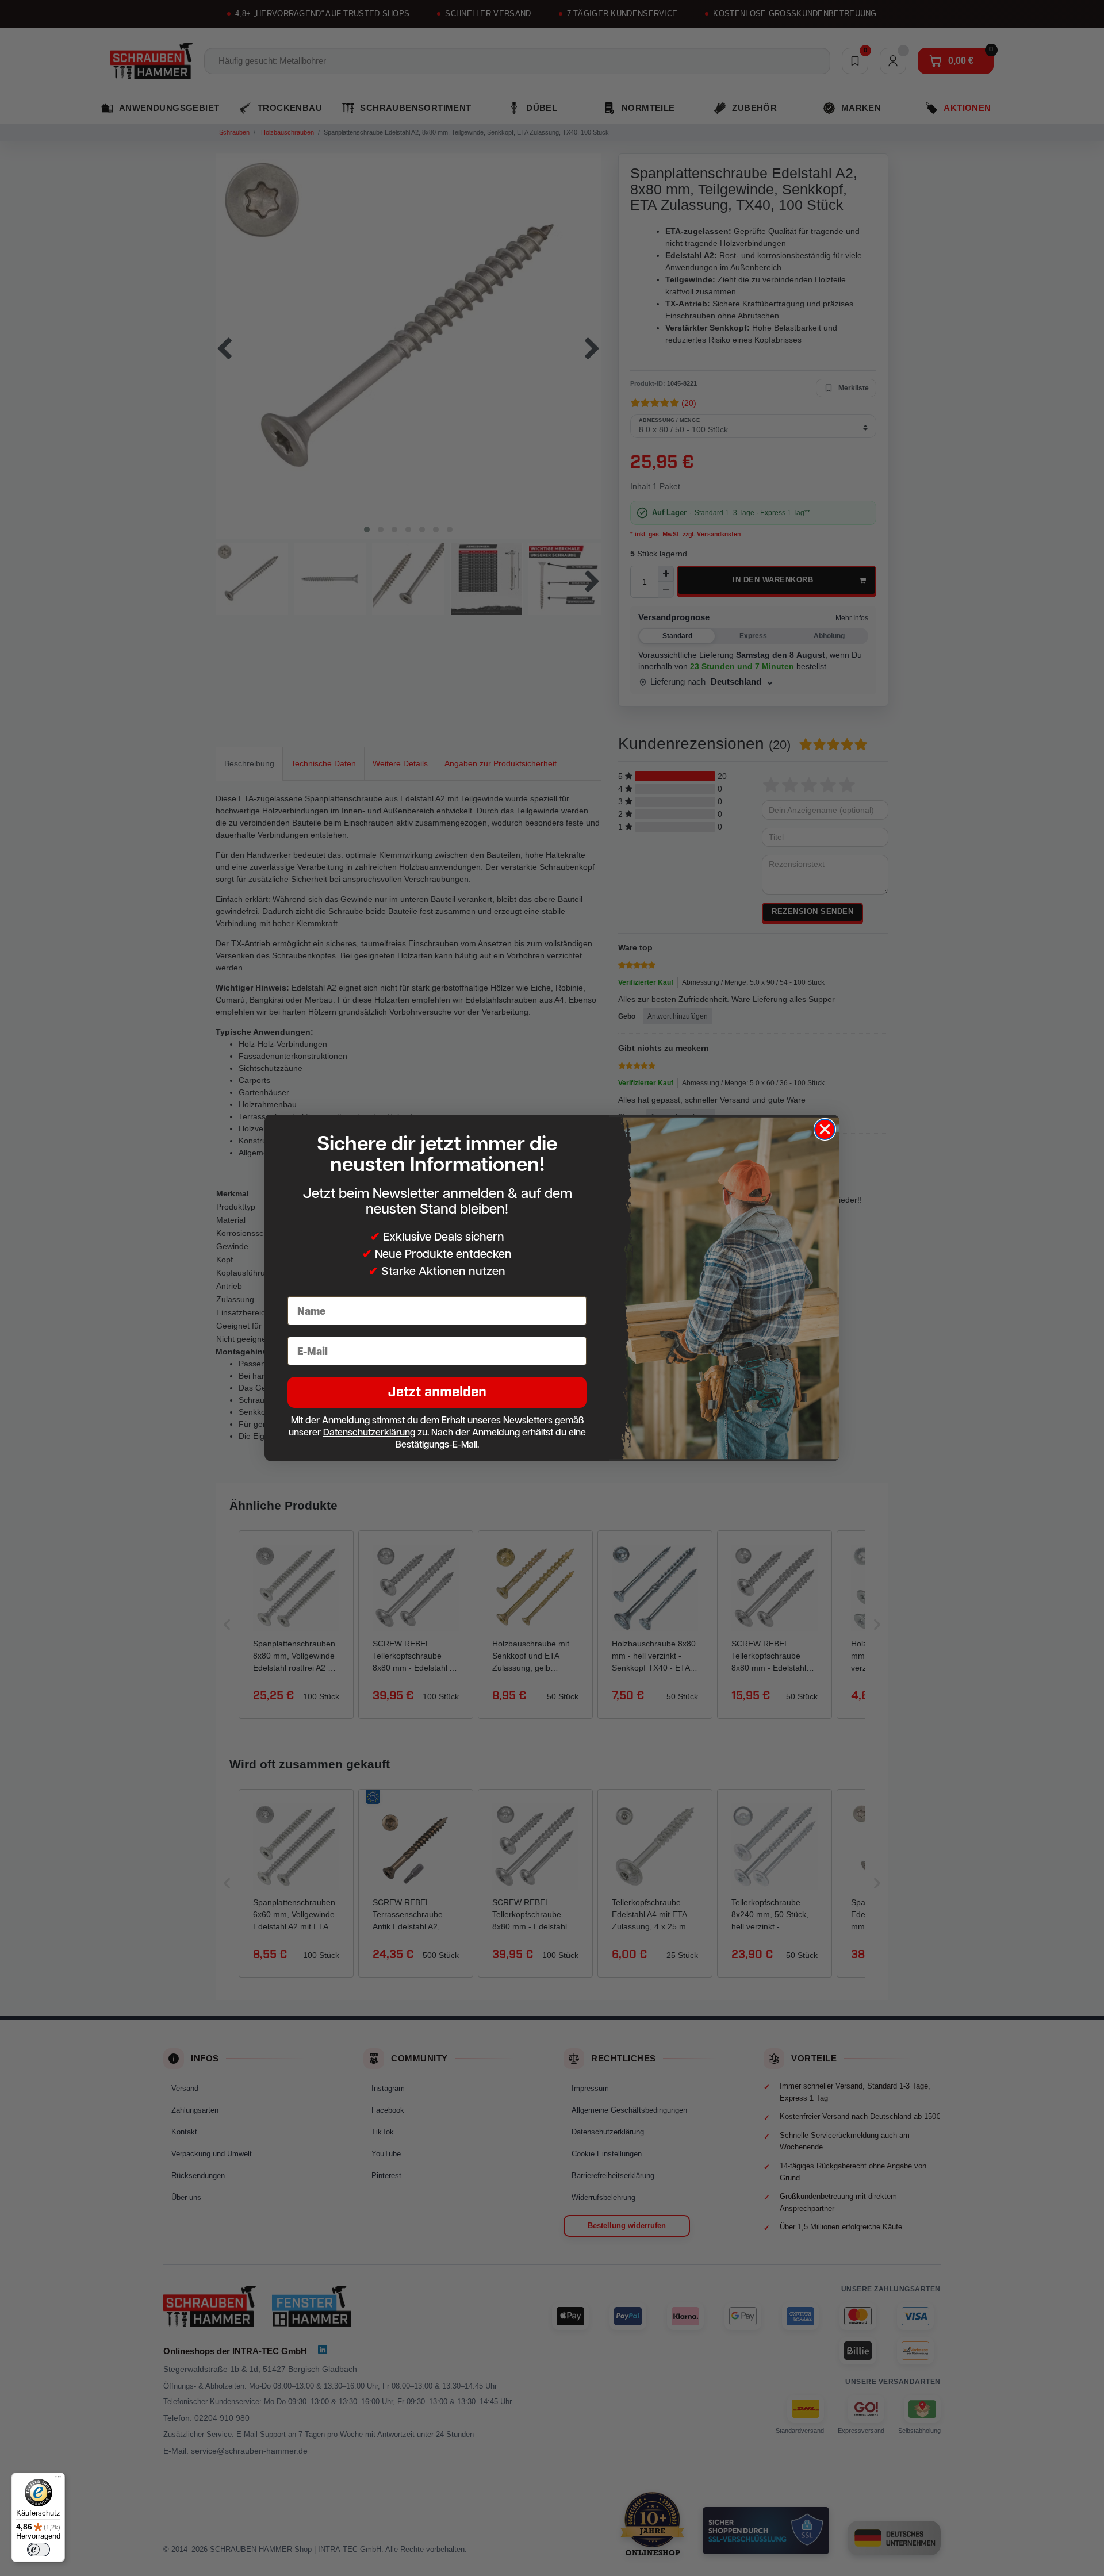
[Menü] (58, 2479)
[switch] (39, 2550)
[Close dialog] (825, 1129)
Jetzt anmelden (437, 1392)
